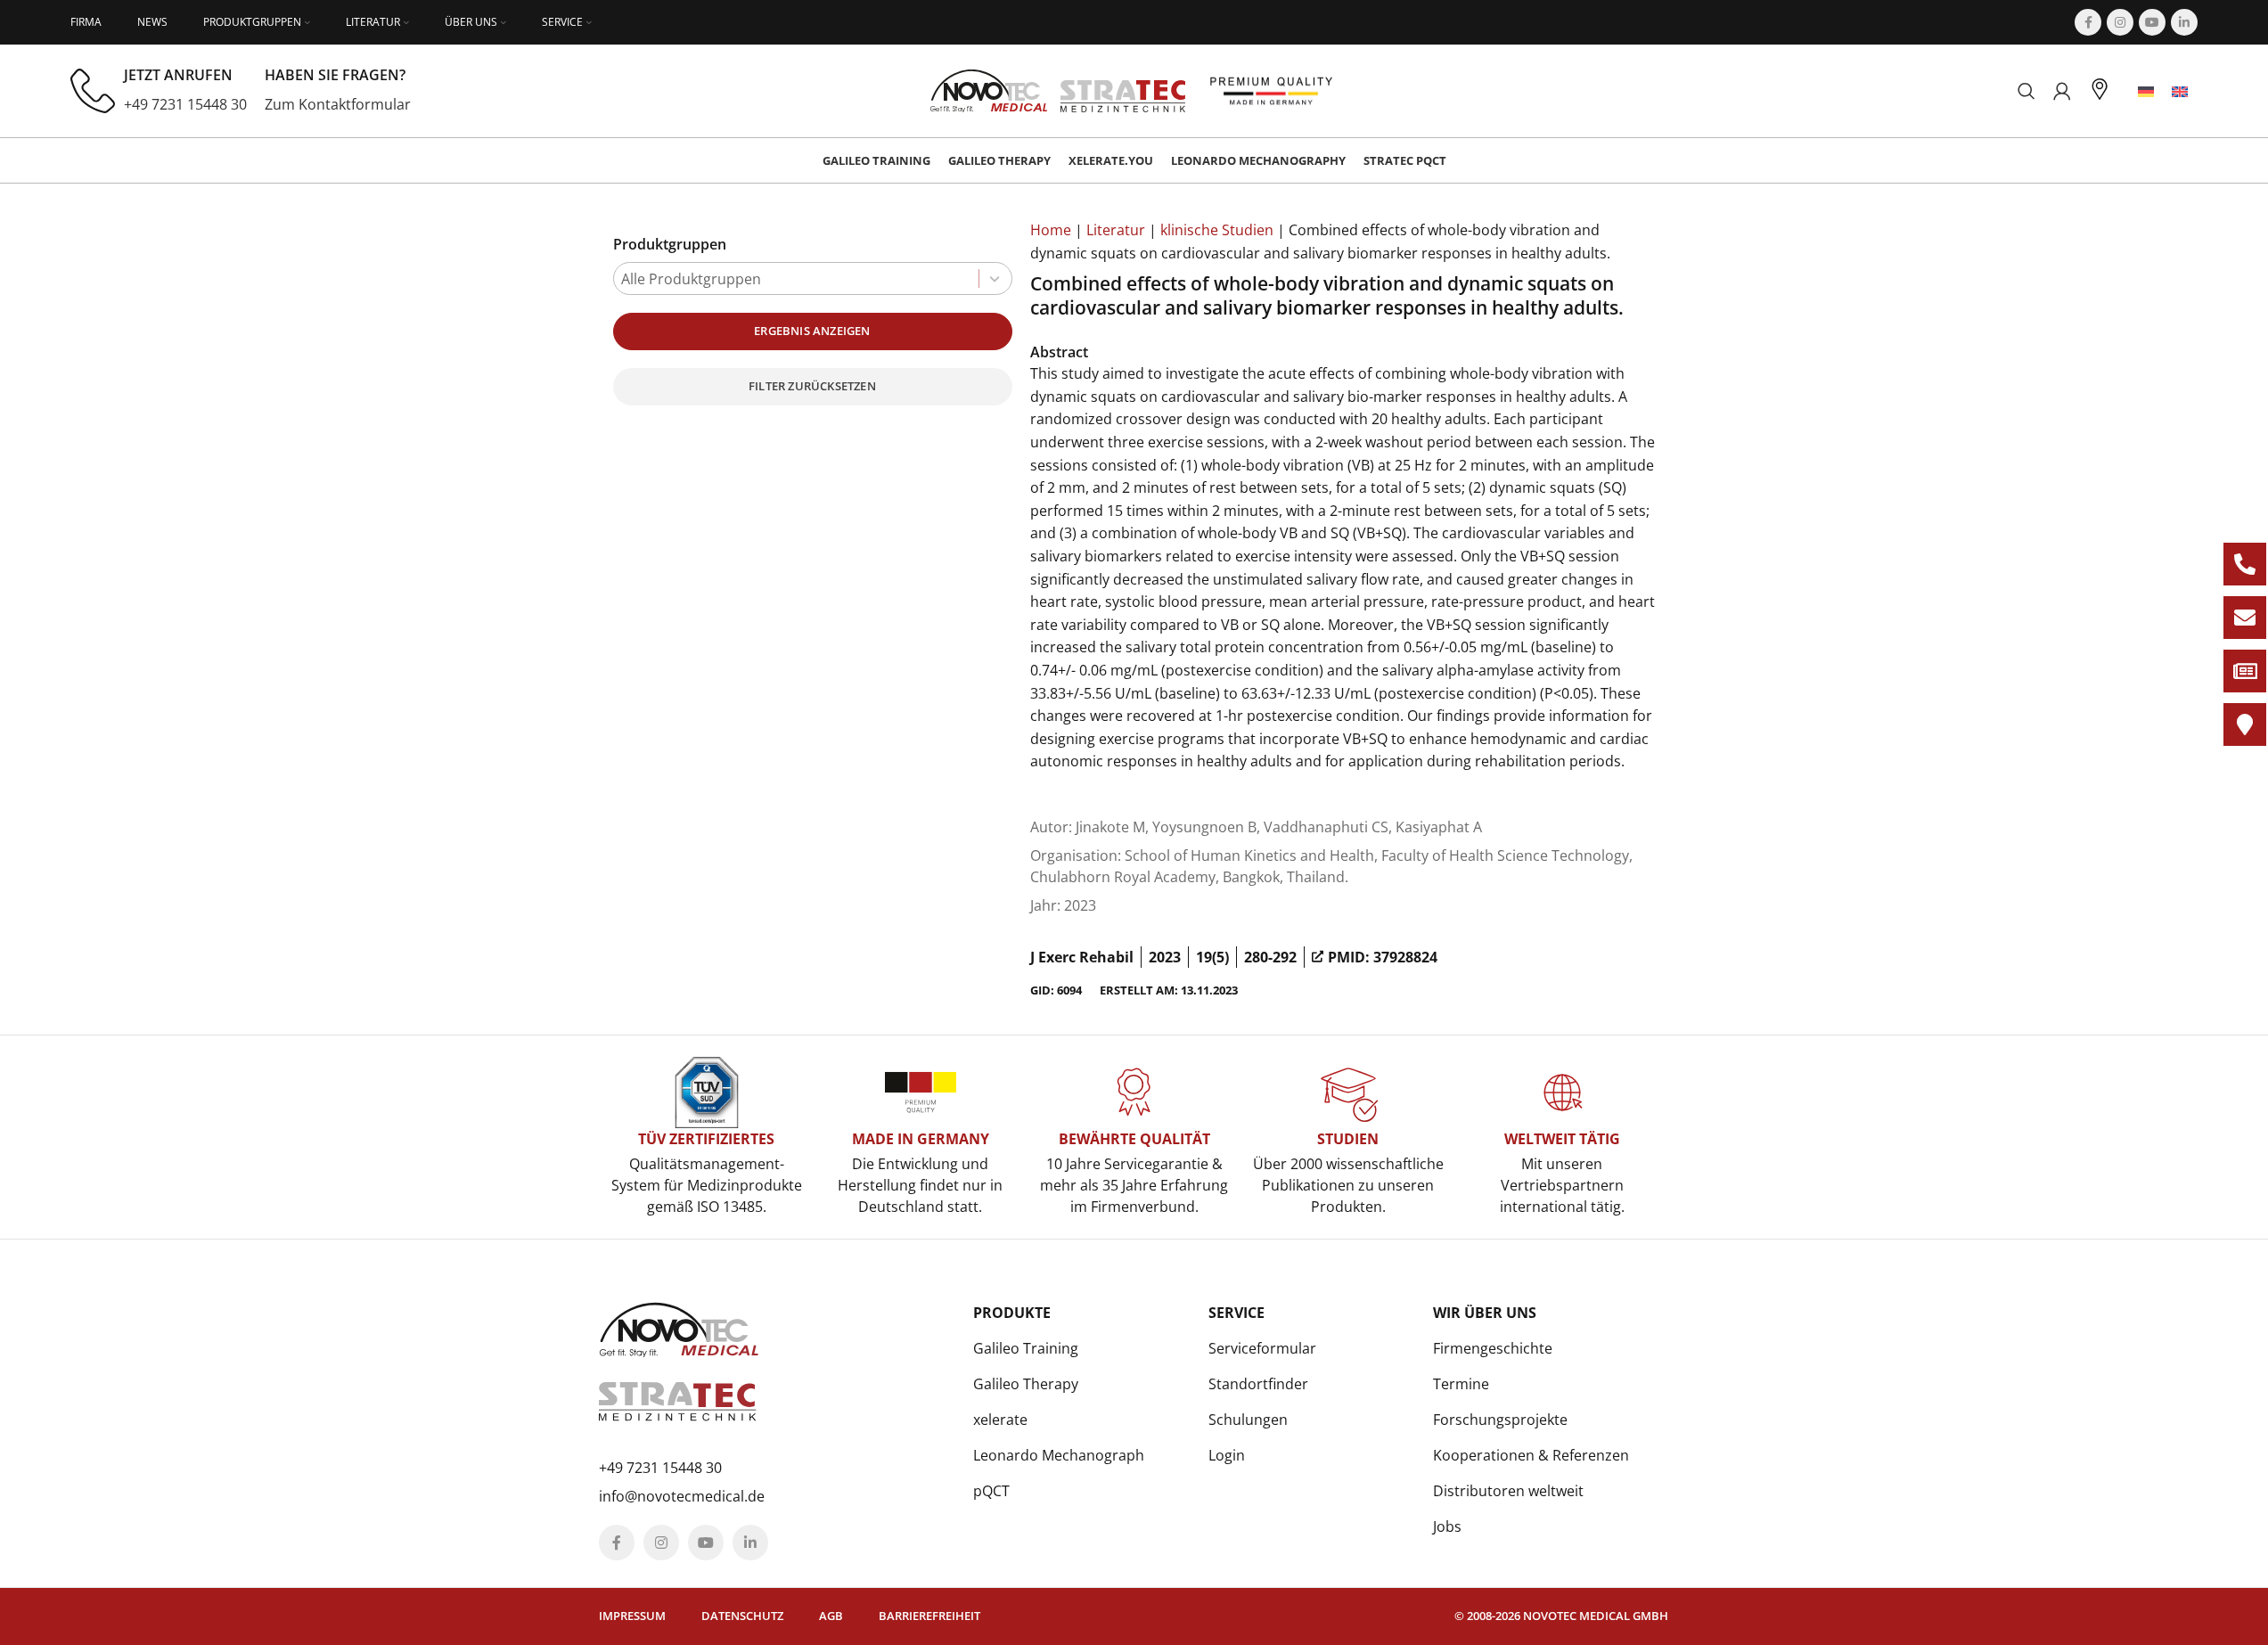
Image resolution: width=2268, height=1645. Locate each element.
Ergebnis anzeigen (812, 331)
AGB (831, 1616)
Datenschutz (742, 1616)
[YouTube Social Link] (2152, 22)
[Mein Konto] (2062, 91)
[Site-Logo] (1058, 89)
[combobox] (813, 278)
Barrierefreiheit (929, 1616)
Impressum (632, 1616)
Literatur (1116, 230)
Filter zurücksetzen (812, 386)
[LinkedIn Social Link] (2184, 22)
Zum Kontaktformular (338, 104)
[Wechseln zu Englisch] (2180, 91)
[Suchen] (2026, 91)
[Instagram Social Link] (2120, 22)
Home (1051, 230)
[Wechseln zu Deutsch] (2146, 91)
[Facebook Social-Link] (2088, 22)
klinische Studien (1217, 230)
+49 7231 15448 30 (185, 104)
